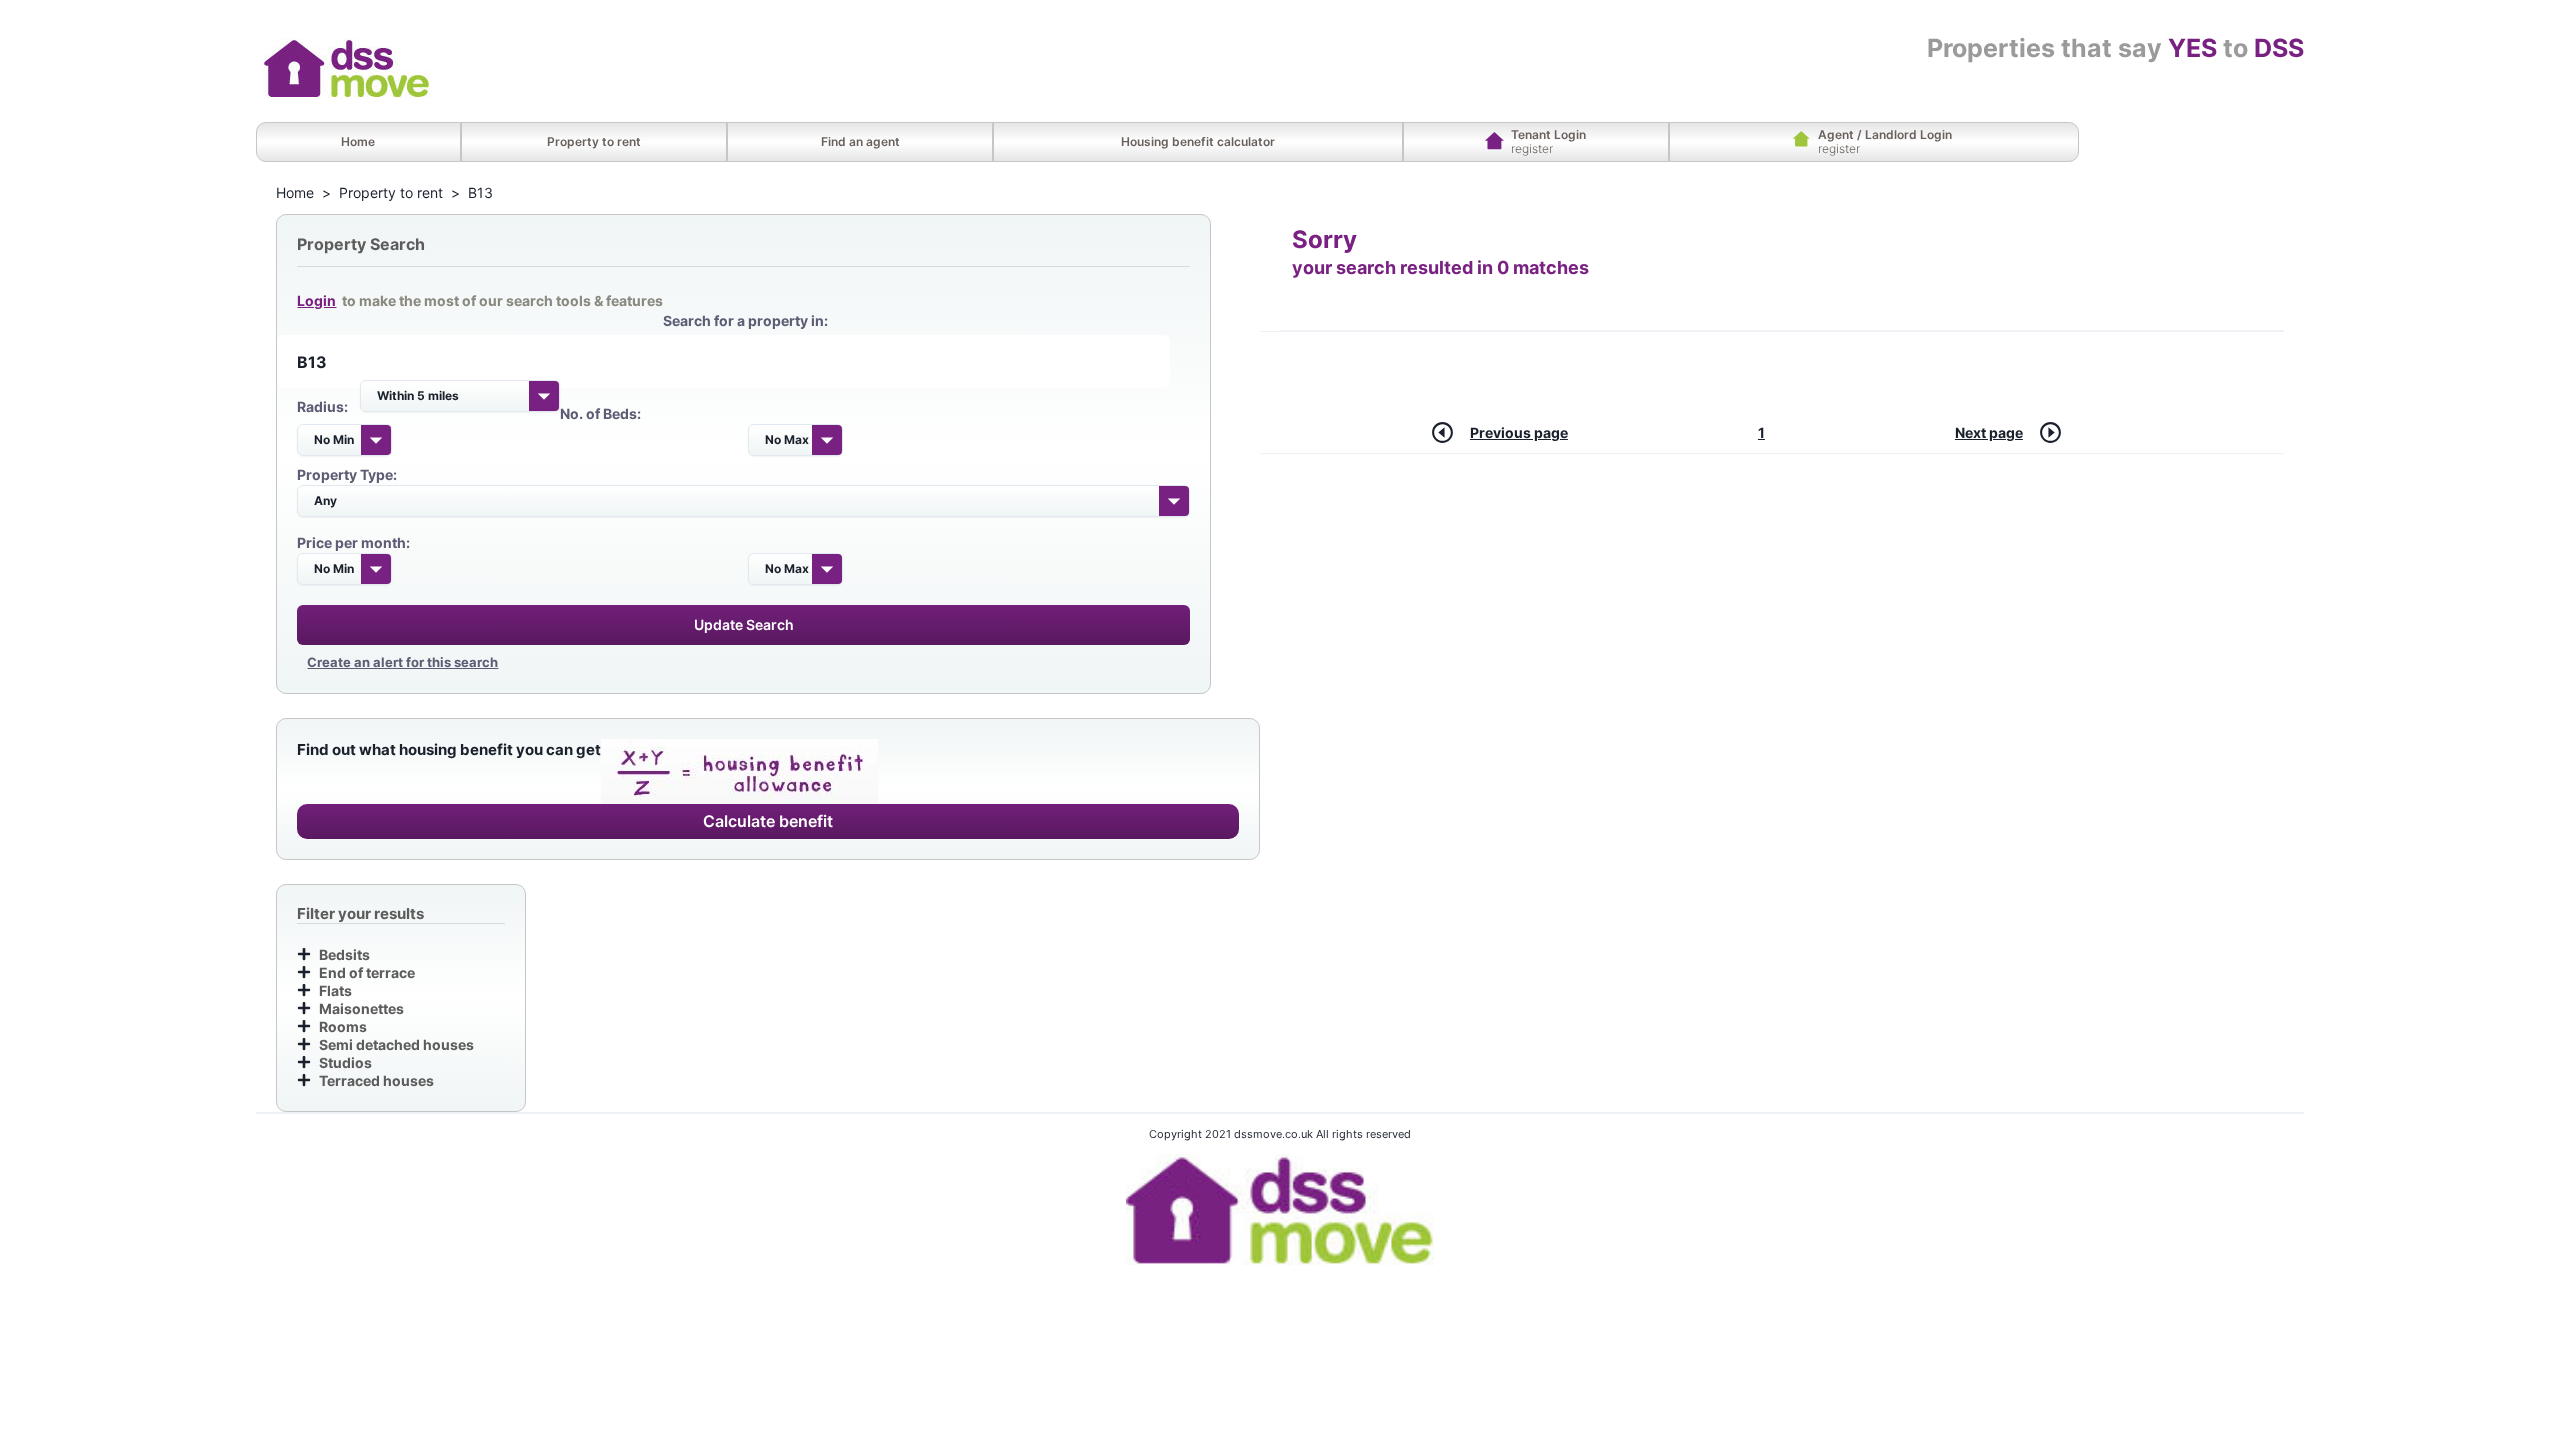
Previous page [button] (1519, 432)
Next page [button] (1989, 432)
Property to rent (391, 192)
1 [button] (1761, 432)
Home (295, 192)
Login (316, 300)
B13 (480, 192)
